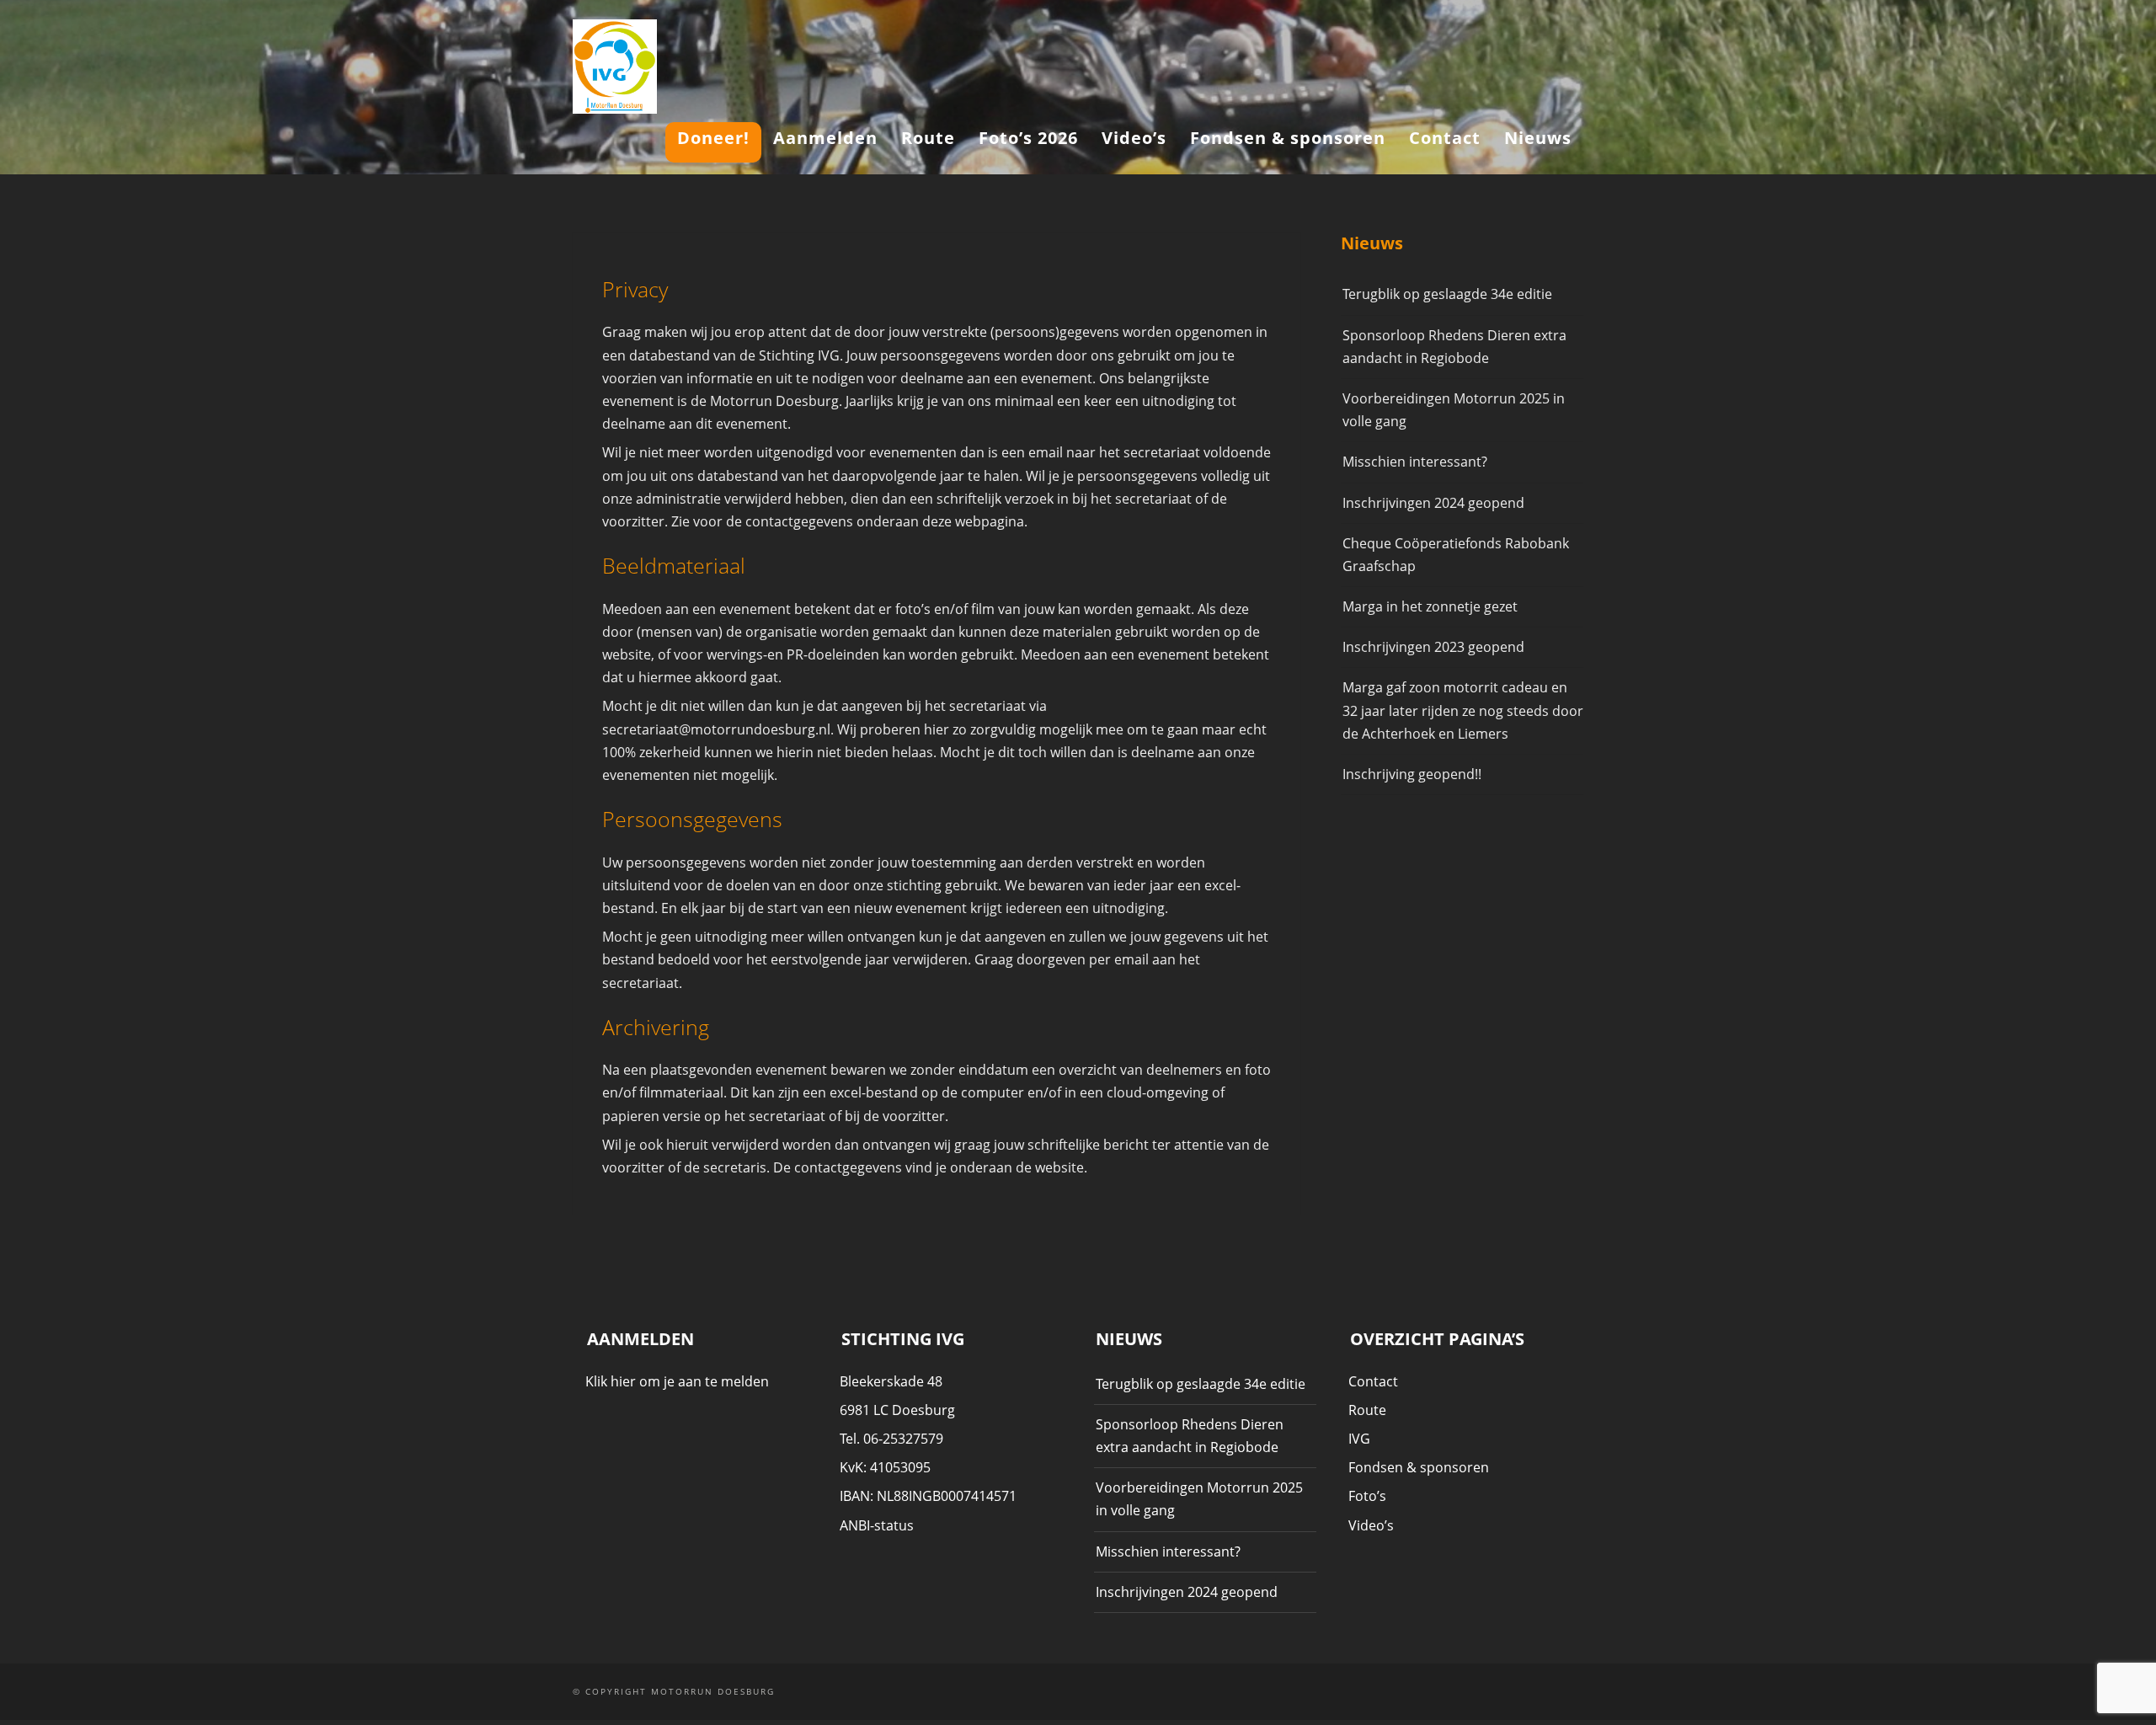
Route (928, 138)
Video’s (1134, 138)
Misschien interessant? (1415, 462)
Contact (1445, 138)
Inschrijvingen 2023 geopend (1433, 647)
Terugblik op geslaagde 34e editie (1447, 294)
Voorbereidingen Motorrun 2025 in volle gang (1454, 410)
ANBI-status (877, 1525)
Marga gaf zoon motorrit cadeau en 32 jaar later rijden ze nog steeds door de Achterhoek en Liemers (1463, 710)
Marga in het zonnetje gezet (1430, 606)
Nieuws (1538, 138)
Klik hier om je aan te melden (677, 1381)
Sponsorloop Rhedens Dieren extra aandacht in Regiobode (1454, 347)
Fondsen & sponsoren (1288, 138)
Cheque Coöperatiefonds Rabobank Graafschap (1456, 555)
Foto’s (1367, 1496)
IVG (1359, 1439)
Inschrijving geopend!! (1412, 774)
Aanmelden (825, 138)
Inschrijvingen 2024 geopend (1433, 503)
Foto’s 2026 (1028, 138)
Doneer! (713, 138)
